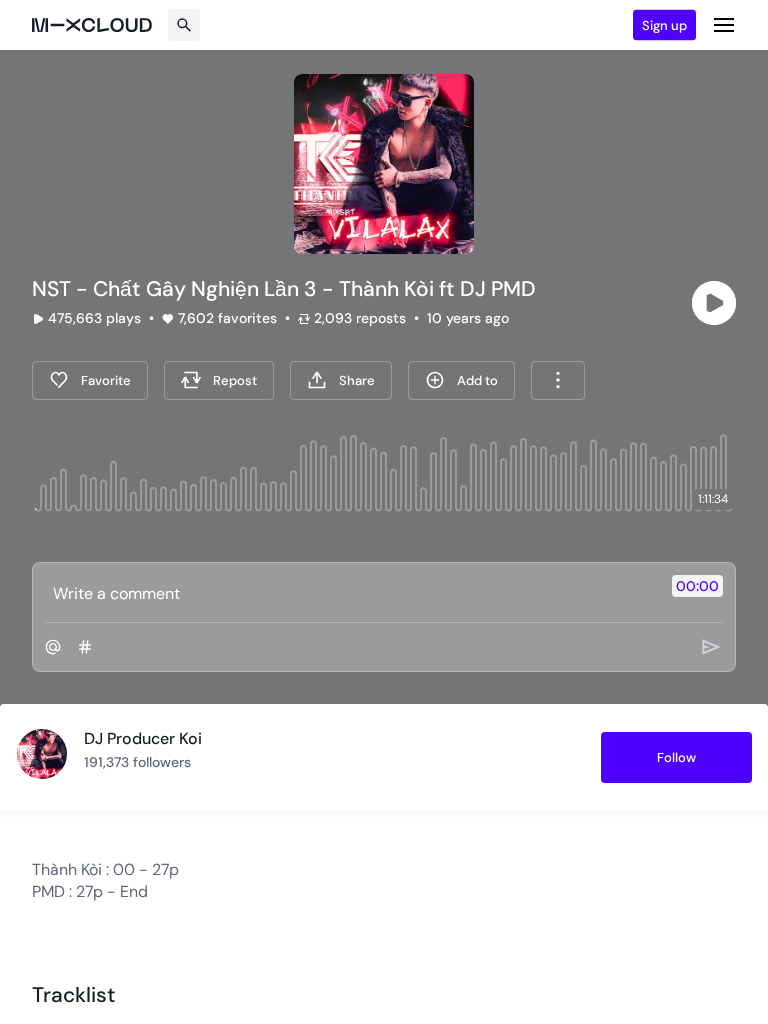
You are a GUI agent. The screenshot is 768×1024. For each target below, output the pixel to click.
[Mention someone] (53, 647)
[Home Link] (92, 25)
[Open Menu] (724, 25)
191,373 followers (137, 762)
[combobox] (558, 380)
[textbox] (350, 593)
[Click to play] (714, 303)
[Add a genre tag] (85, 647)
